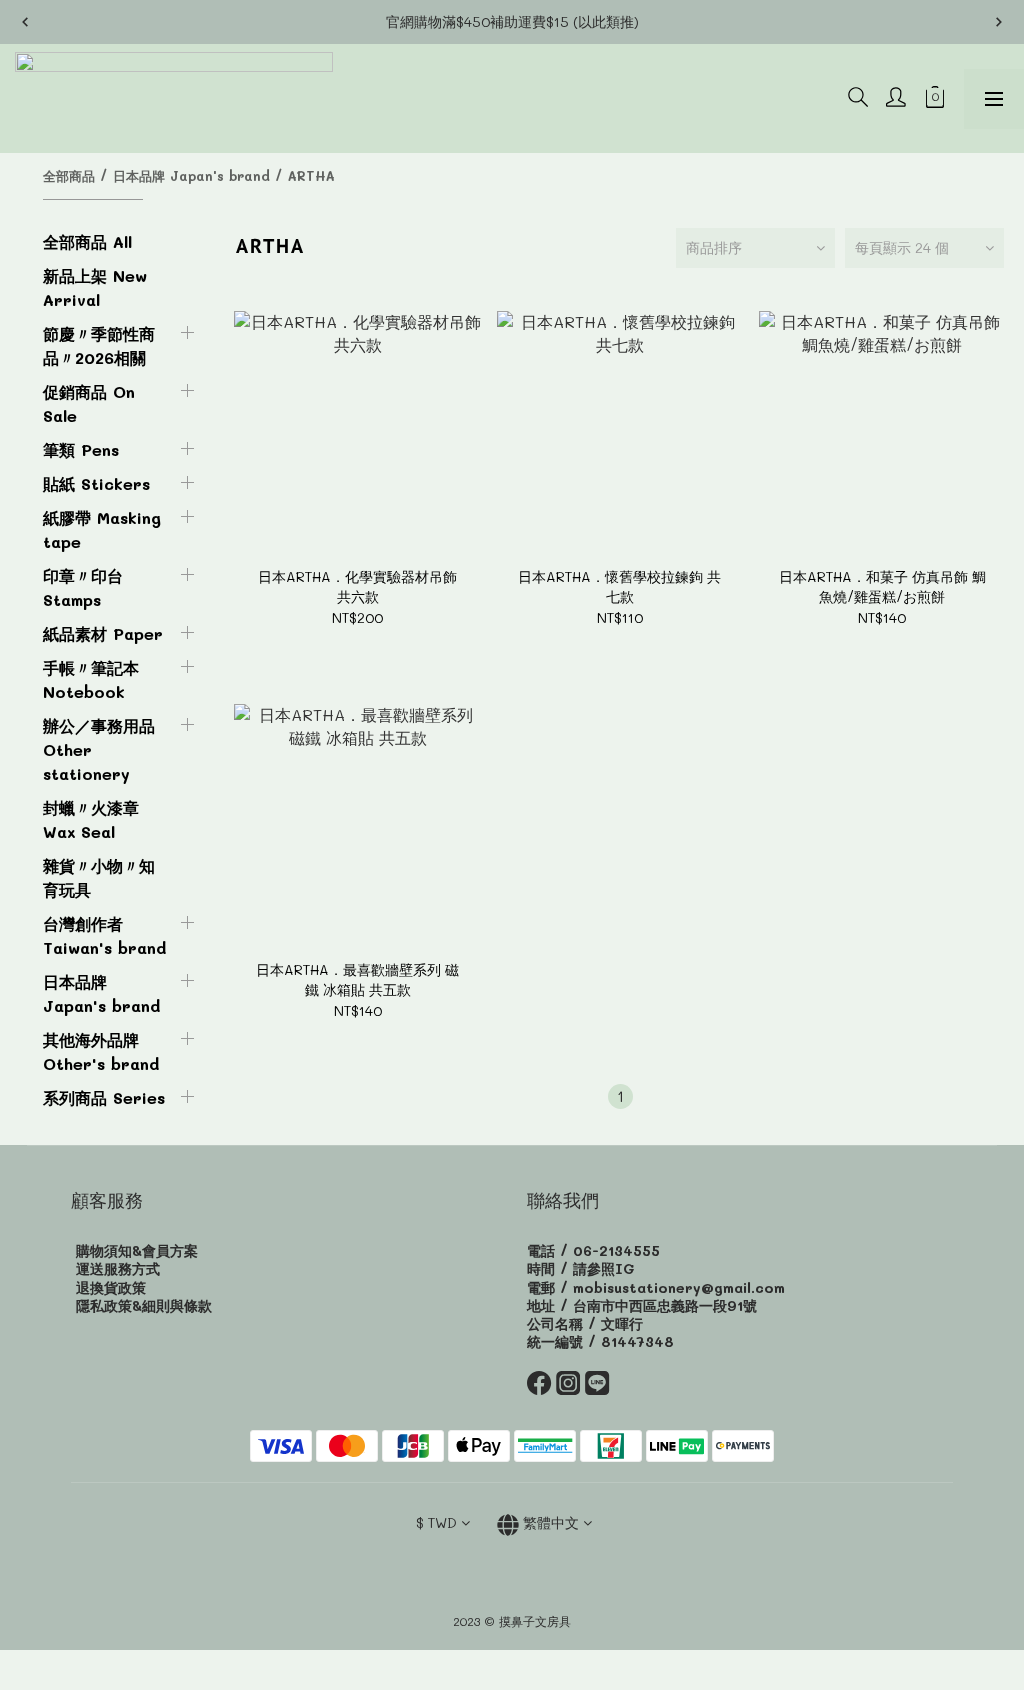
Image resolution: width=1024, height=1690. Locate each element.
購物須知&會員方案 (137, 1250)
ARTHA (311, 175)
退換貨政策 (111, 1287)
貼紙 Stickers (96, 483)
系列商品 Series (104, 1097)
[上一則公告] (25, 22)
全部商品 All (87, 241)
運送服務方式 (118, 1268)
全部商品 (69, 175)
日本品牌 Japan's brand (191, 175)
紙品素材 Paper (103, 633)
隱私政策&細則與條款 (144, 1305)
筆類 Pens (81, 449)
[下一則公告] (999, 22)
